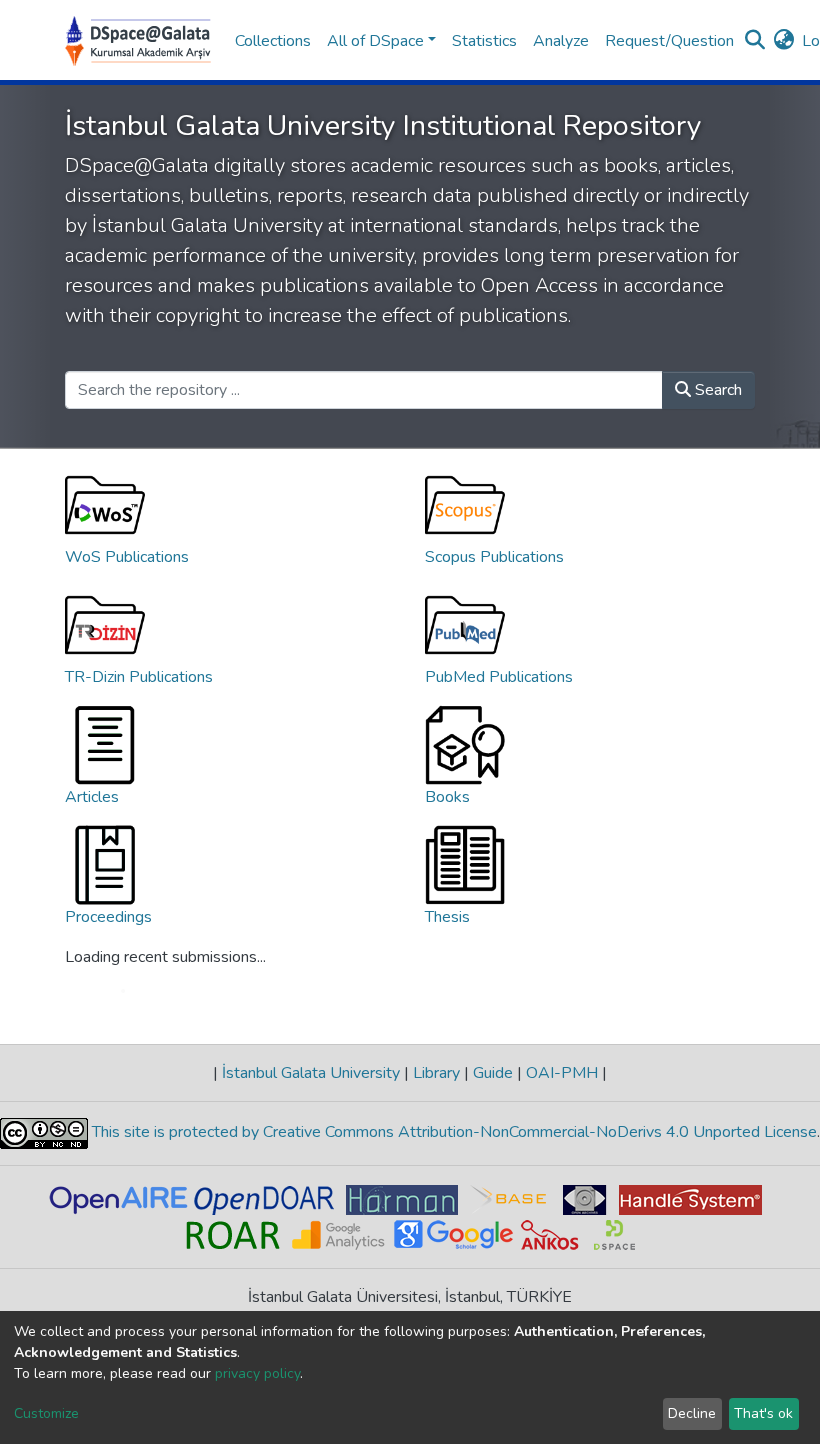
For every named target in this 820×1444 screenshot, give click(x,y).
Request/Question (669, 41)
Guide (493, 1073)
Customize (46, 1413)
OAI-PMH (562, 1073)
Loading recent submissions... (165, 957)
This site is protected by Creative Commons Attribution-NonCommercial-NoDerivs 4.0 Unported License (452, 1133)
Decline (692, 1413)
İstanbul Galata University (311, 1073)
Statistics (484, 41)
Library (436, 1073)
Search (716, 390)
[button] (783, 41)
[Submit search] (754, 41)
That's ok (763, 1413)
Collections (273, 41)
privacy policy (257, 1373)
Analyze (561, 41)
